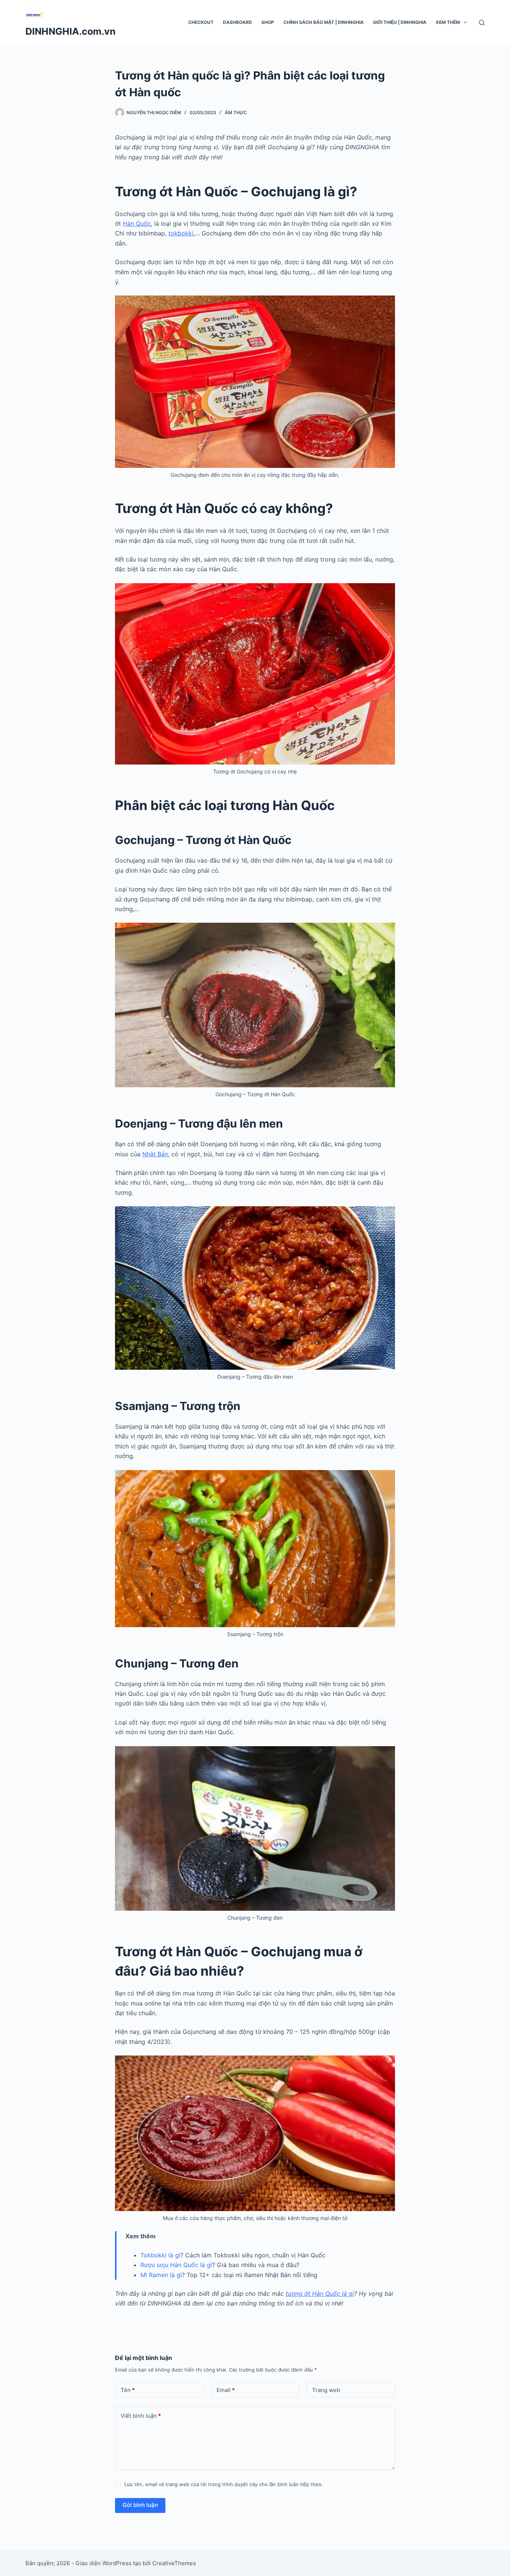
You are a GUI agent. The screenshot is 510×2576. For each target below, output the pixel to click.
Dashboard (237, 22)
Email (226, 2390)
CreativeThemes (174, 2563)
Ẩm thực (236, 112)
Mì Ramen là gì (161, 2275)
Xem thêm (448, 22)
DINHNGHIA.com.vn (71, 31)
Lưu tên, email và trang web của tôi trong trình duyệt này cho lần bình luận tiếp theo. (224, 2484)
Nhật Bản (155, 1154)
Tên (128, 2390)
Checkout (201, 22)
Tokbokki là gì (160, 2255)
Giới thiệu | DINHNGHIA (400, 22)
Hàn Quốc (137, 223)
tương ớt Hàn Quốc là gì (320, 2294)
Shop (268, 22)
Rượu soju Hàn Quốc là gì (176, 2265)
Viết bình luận (141, 2416)
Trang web (326, 2390)
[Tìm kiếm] (482, 23)
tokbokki (181, 233)
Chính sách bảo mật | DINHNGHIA (324, 22)
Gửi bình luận (140, 2505)
